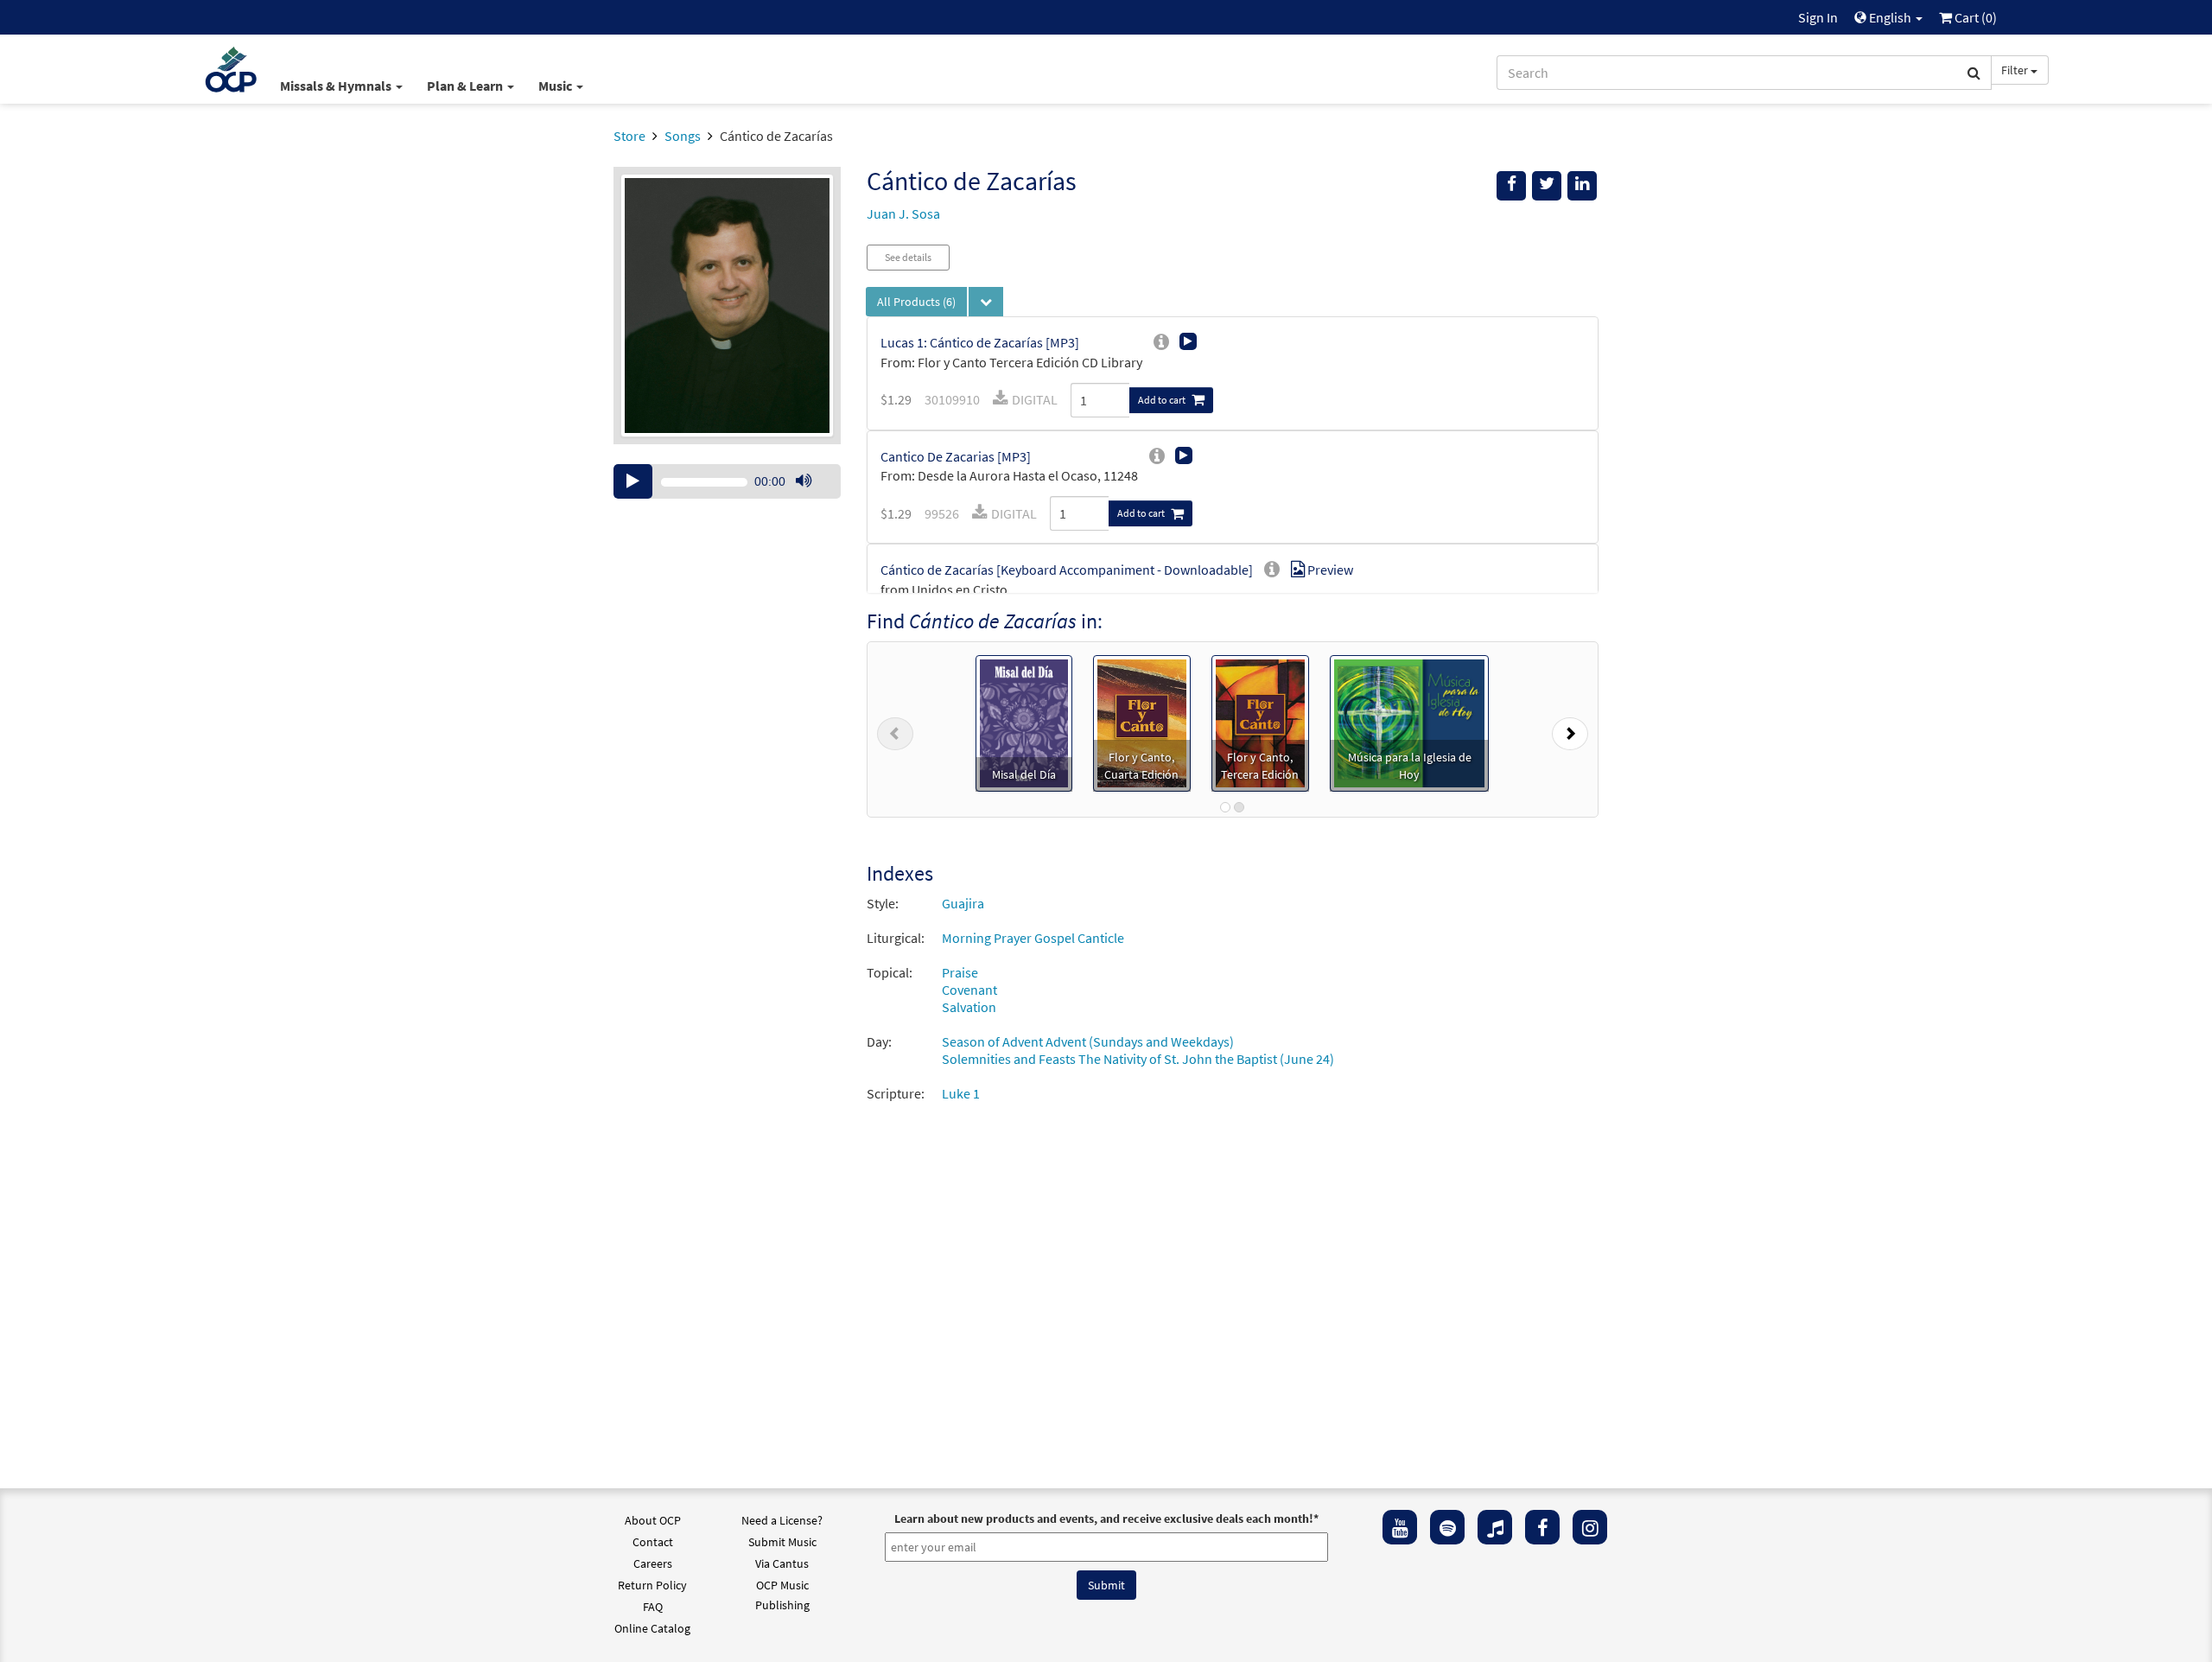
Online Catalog (652, 1628)
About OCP (653, 1520)
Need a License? (782, 1520)
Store (629, 136)
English (1890, 17)
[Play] (633, 481)
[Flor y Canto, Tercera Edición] (1260, 722)
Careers (653, 1563)
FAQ (653, 1607)
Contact (653, 1542)
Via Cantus (782, 1563)
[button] (895, 729)
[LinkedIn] (1582, 186)
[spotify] (1447, 1527)
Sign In (1818, 17)
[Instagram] (1590, 1527)
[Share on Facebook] (1511, 186)
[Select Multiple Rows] (986, 302)
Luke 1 (961, 1093)
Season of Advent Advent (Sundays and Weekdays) (1088, 1041)
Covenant (969, 990)
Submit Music (782, 1542)
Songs (683, 136)
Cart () (1974, 17)
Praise (960, 972)
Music (556, 86)
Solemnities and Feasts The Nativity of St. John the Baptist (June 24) (1138, 1059)
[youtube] (1400, 1527)
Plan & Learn (466, 86)
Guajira (963, 903)
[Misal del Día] (1024, 722)
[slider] (812, 498)
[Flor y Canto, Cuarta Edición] (1142, 722)
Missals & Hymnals (337, 86)
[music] (1495, 1527)
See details (908, 257)
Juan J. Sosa (903, 213)
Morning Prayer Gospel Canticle (1033, 938)
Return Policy (652, 1585)
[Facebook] (1542, 1527)
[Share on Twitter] (1547, 186)
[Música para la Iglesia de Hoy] (1409, 722)
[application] (727, 481)
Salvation (969, 1007)
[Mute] (804, 481)
